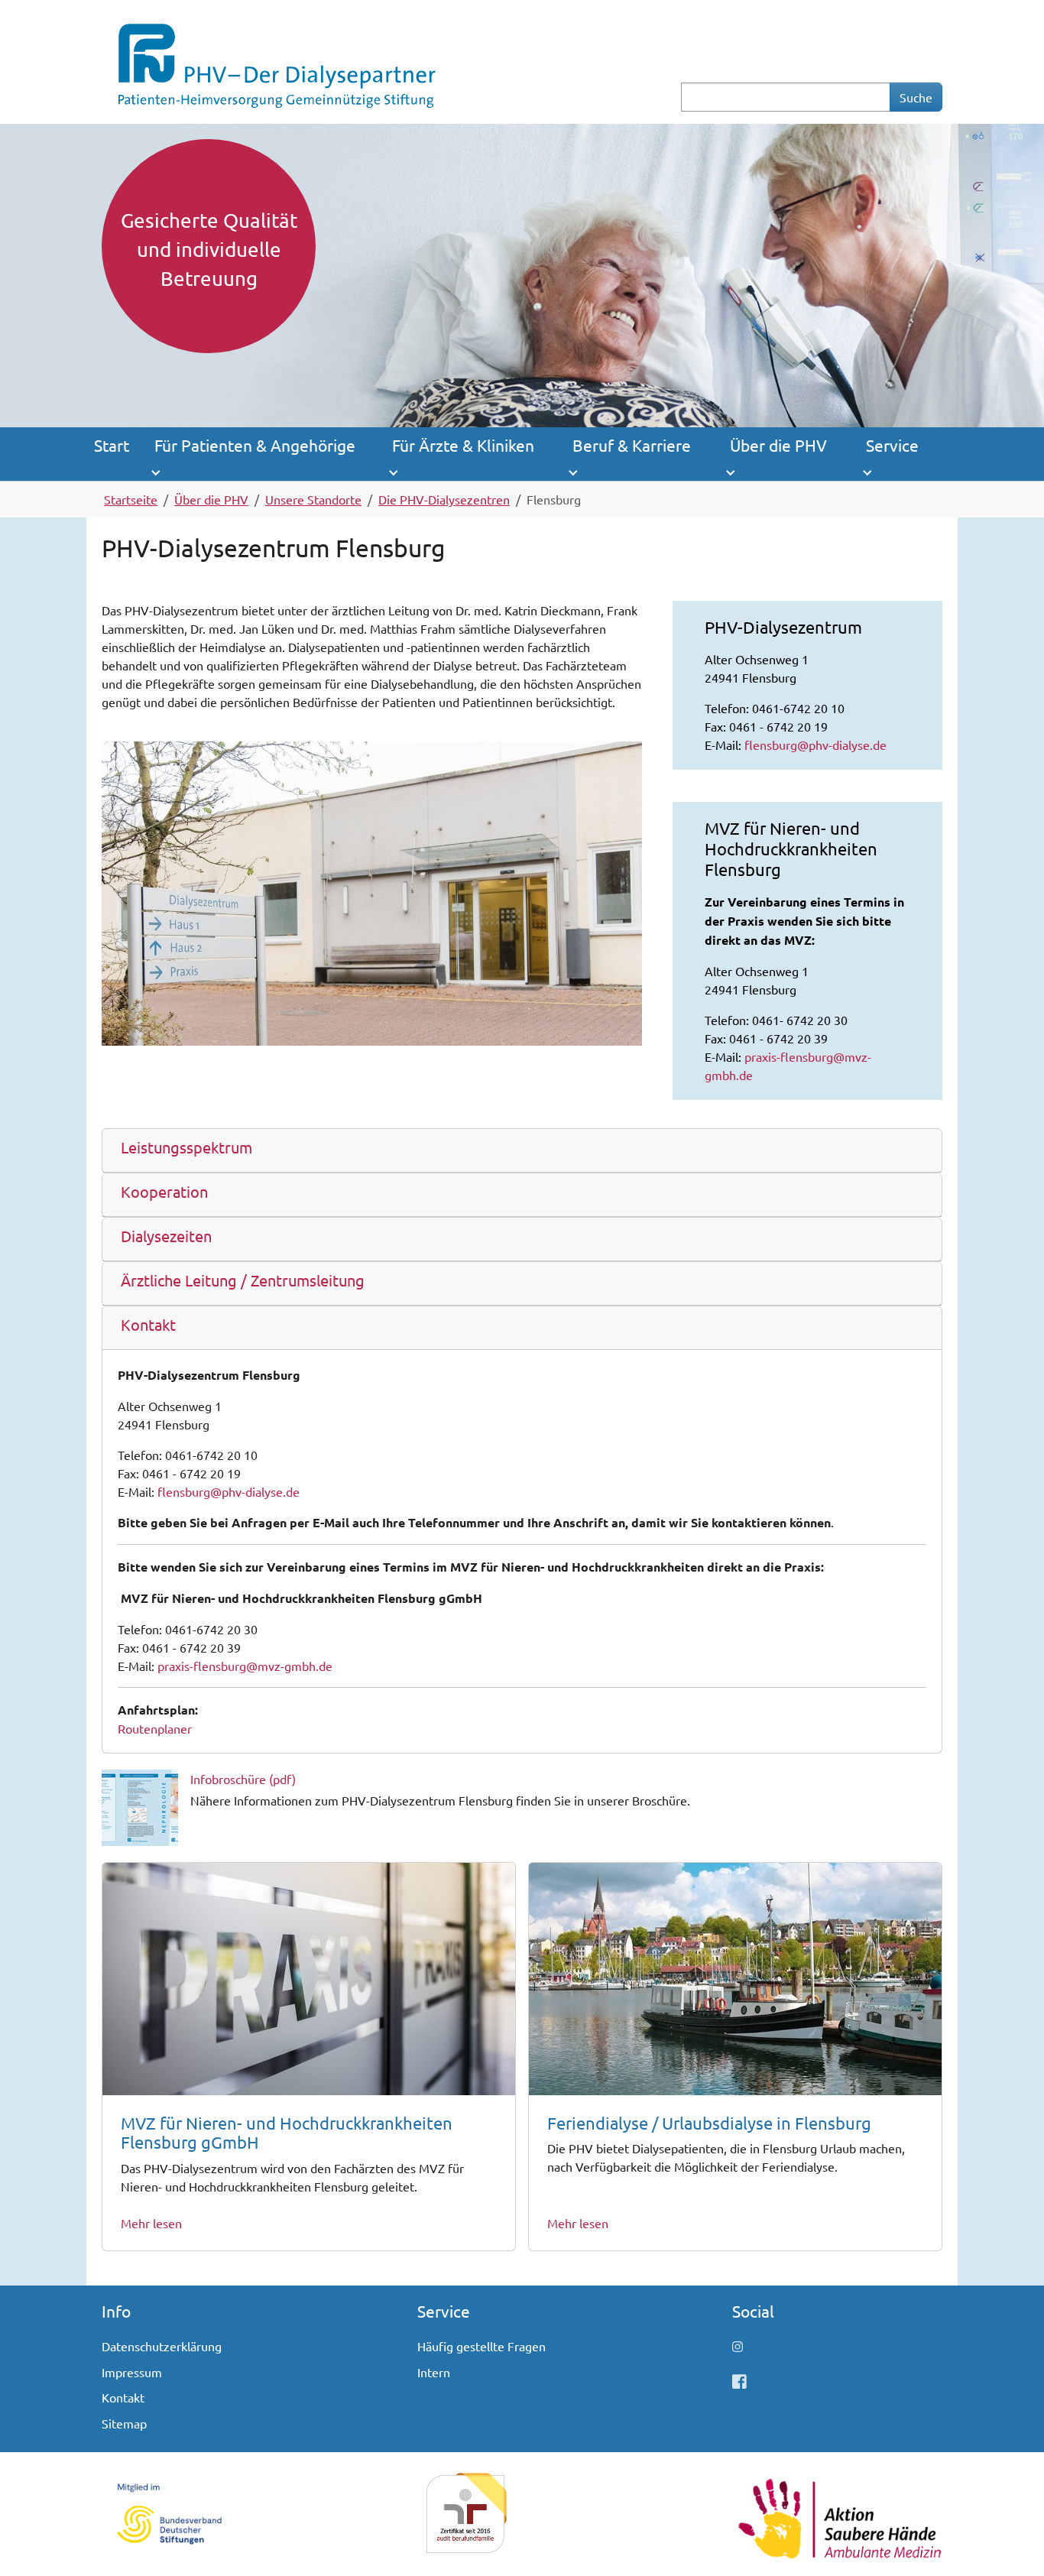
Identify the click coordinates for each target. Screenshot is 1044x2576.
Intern (434, 2372)
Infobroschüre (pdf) (243, 1779)
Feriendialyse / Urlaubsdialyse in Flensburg (709, 2123)
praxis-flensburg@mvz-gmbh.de (245, 1666)
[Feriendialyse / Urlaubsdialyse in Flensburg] (735, 1977)
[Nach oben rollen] (1010, 2542)
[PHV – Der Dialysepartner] (275, 60)
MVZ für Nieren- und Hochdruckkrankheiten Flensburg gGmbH (287, 2133)
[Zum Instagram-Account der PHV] (738, 2346)
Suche (916, 97)
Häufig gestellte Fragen (481, 2346)
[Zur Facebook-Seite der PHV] (739, 2380)
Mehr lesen (151, 2223)
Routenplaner (155, 1728)
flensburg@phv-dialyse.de (815, 745)
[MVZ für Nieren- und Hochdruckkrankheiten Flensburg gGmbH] (309, 1977)
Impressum (132, 2372)
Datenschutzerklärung (162, 2346)
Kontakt (123, 2397)
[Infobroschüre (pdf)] (140, 1805)
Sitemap (124, 2423)
